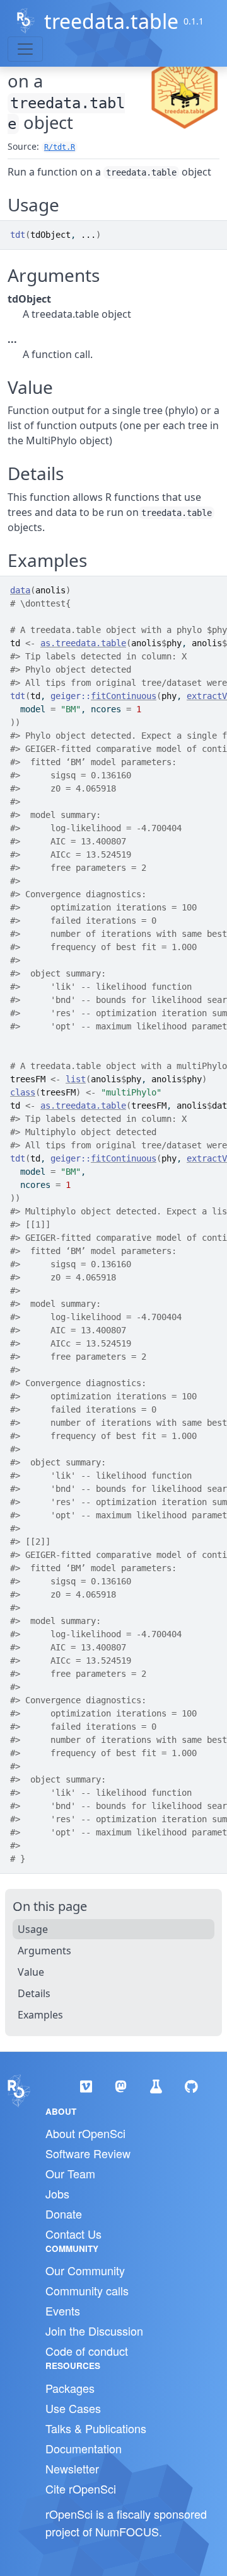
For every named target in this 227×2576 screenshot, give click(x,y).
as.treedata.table (83, 643)
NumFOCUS (127, 2531)
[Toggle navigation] (25, 49)
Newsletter (72, 2468)
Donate (64, 2214)
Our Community (85, 2270)
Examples (40, 2015)
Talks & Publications (96, 2428)
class (23, 1092)
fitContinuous (124, 696)
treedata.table (111, 21)
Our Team (70, 2173)
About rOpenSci (85, 2133)
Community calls (87, 2290)
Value (31, 1972)
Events (63, 2310)
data (20, 590)
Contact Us (73, 2234)
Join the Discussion (94, 2331)
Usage (33, 1929)
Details (34, 1993)
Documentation (84, 2448)
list (76, 1079)
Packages (70, 2388)
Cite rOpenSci (81, 2489)
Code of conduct (87, 2351)
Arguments (44, 1951)
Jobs (57, 2193)
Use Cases (73, 2408)
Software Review (88, 2153)
